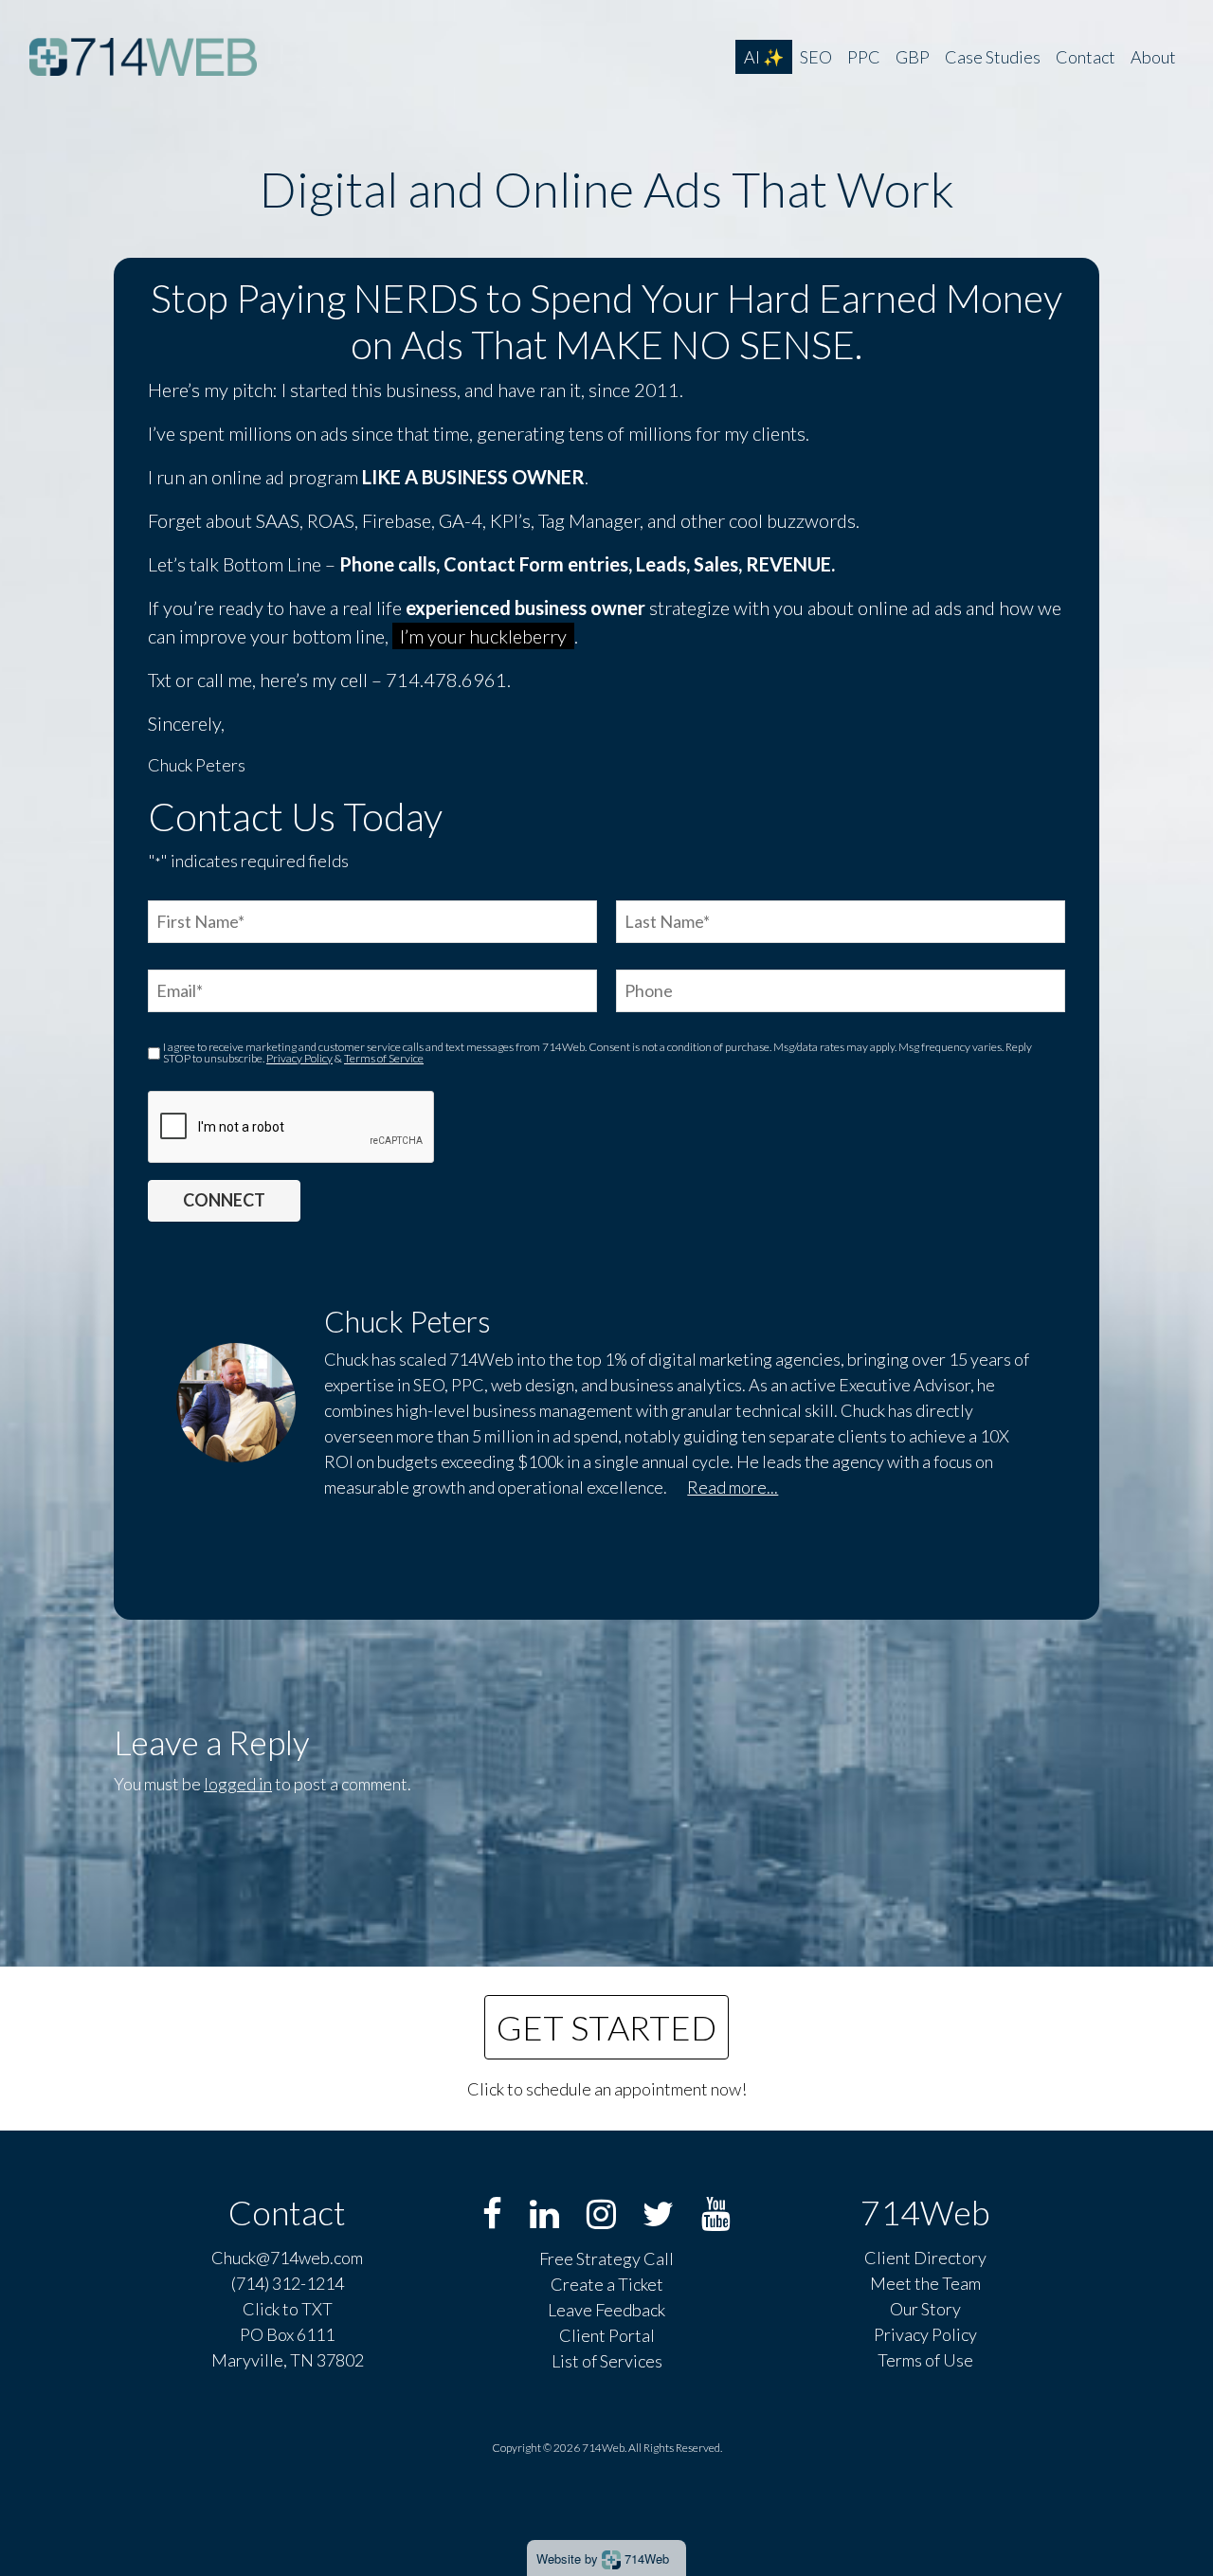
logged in (238, 1784)
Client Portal (607, 2335)
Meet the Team (925, 2283)
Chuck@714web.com (287, 2258)
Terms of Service (384, 1058)
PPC (864, 57)
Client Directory (925, 2258)
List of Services (607, 2361)
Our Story (925, 2309)
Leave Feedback (606, 2310)
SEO (816, 57)
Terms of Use (925, 2360)
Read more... (733, 1487)
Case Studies (993, 57)
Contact (1086, 57)
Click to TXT (288, 2309)
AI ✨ (764, 57)
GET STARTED (606, 2027)
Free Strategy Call (606, 2259)
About (1153, 57)
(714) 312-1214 (288, 2283)
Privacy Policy (299, 1058)
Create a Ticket (607, 2284)
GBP (913, 57)
